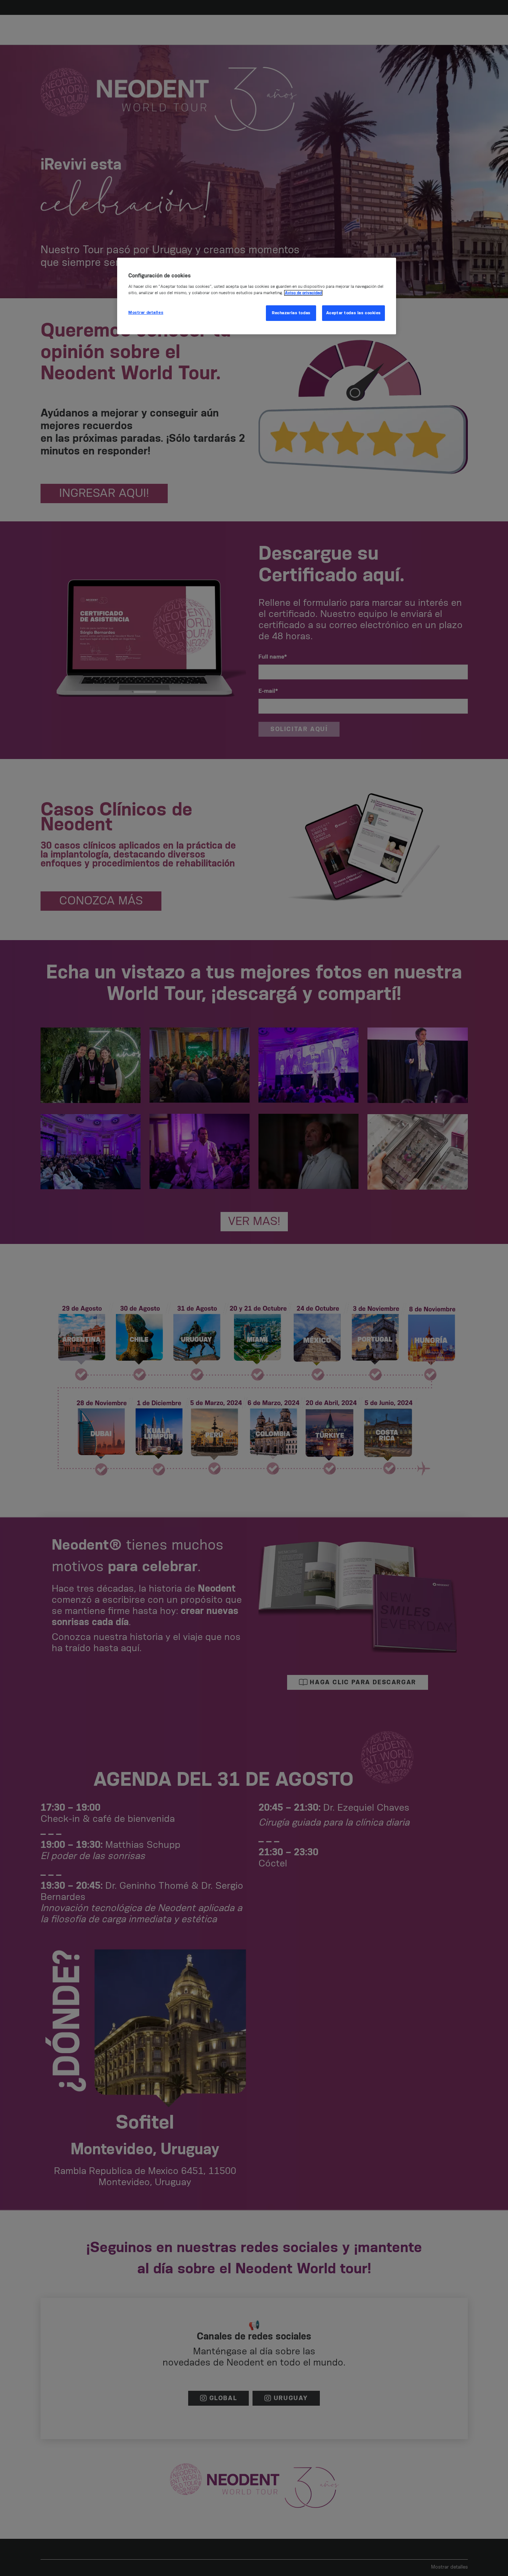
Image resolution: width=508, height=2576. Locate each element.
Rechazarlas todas (291, 313)
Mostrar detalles (146, 313)
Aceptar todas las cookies (353, 313)
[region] (257, 296)
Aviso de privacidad (303, 293)
